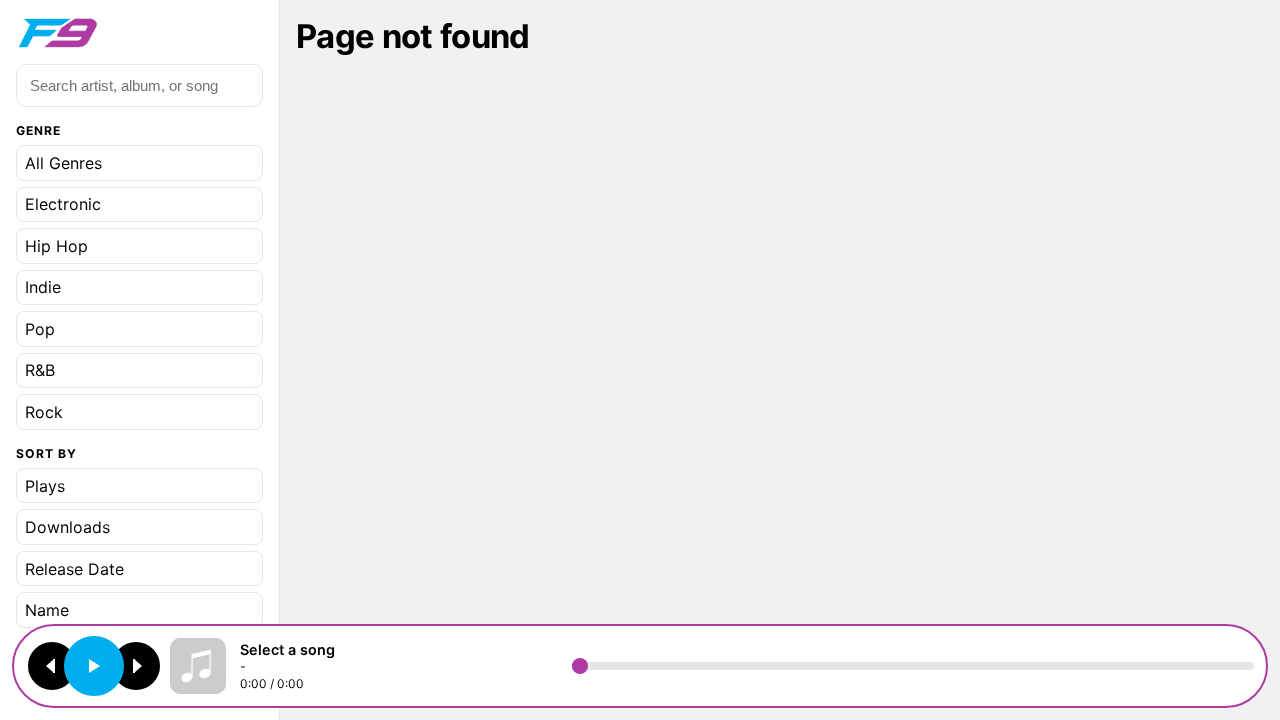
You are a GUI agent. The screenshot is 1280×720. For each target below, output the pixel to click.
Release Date (74, 569)
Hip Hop (56, 246)
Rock (44, 412)
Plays (45, 486)
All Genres (63, 163)
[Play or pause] (94, 666)
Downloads (67, 527)
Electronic (63, 204)
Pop (40, 329)
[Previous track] (52, 666)
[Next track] (136, 666)
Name (47, 610)
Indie (43, 287)
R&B (40, 370)
